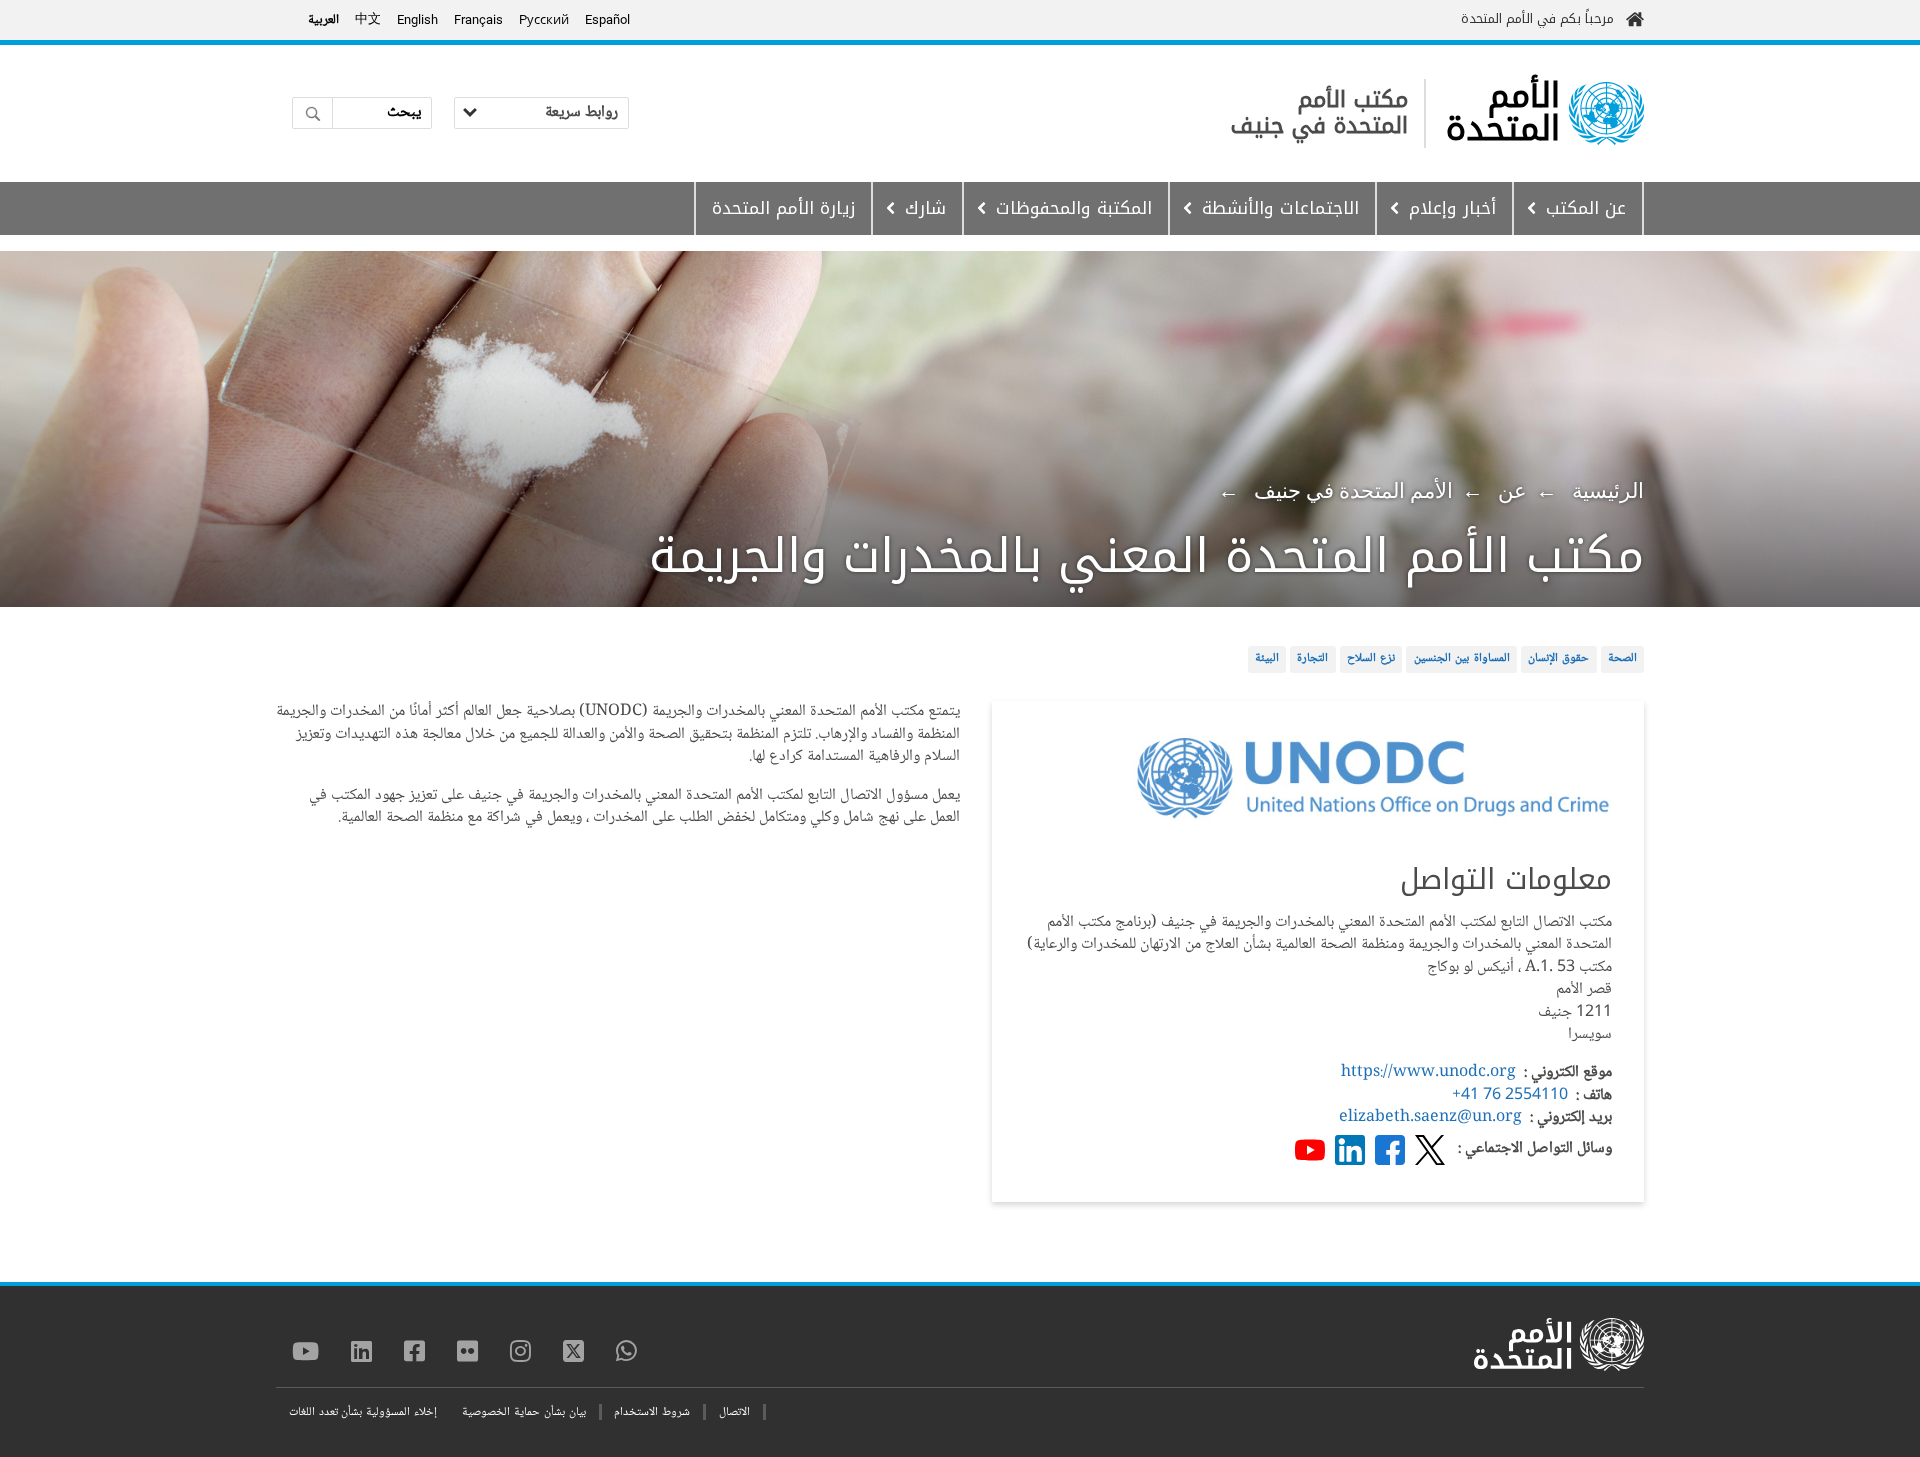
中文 (368, 20)
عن (1512, 491)
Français (478, 19)
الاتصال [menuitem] (734, 1412)
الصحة (1622, 658)
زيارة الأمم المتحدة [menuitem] (783, 208)
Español (607, 19)
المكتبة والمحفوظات (1074, 208)
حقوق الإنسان (1559, 658)
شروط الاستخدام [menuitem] (652, 1412)
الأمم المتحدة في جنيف (1353, 491)
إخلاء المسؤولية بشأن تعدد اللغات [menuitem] (363, 1412)
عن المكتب (1586, 208)
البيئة (1267, 658)
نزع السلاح (1371, 658)
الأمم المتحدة (1503, 113)
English (417, 19)
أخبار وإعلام (1452, 208)
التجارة (1312, 658)
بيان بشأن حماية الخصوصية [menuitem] (523, 1412)
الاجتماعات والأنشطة (1280, 208)
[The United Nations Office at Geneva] (1606, 113)
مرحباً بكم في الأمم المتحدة (1537, 18)
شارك (925, 208)
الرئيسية (1608, 491)
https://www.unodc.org (1428, 1072)
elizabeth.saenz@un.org (1430, 1117)
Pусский (544, 19)
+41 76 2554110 (1510, 1095)
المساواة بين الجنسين (1462, 658)
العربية (323, 20)
